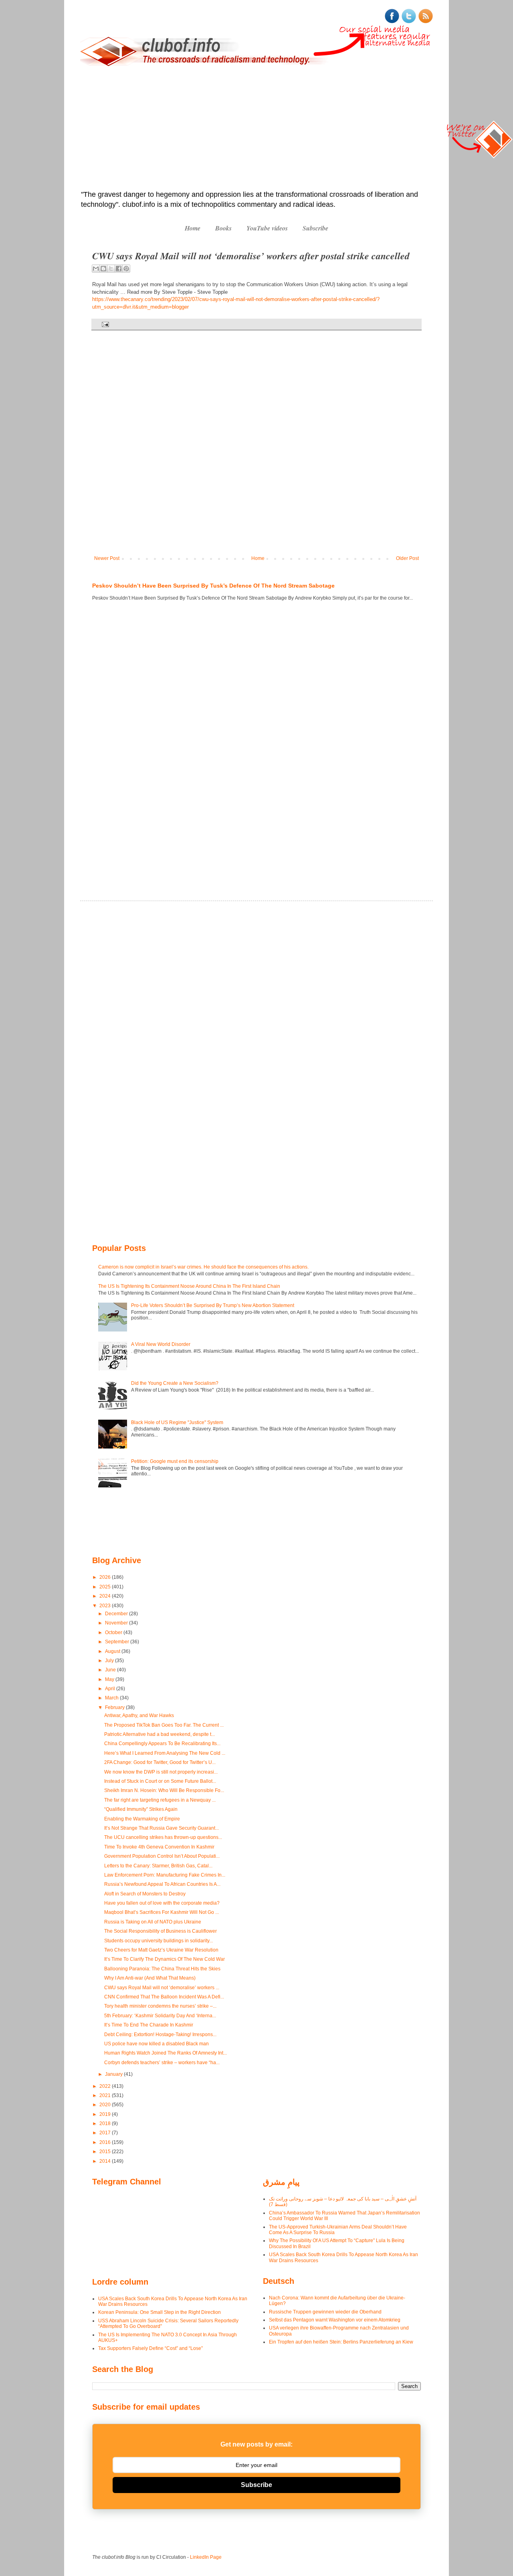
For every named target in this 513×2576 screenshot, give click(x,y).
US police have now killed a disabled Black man (157, 2044)
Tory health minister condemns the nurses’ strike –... (160, 2006)
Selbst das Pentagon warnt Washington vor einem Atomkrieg (335, 2320)
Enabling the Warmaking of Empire (142, 1819)
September (118, 1642)
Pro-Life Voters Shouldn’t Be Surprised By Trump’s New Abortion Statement (213, 1305)
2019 (106, 2114)
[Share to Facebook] (119, 269)
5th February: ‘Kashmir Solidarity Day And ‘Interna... (160, 2016)
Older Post (407, 558)
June (111, 1670)
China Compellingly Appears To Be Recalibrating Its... (162, 1744)
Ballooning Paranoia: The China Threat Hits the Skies (162, 1969)
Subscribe (315, 228)
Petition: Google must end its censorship (175, 1461)
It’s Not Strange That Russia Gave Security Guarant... (162, 1828)
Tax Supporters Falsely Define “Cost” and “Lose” (150, 2348)
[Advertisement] (256, 129)
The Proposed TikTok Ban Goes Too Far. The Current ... (164, 1725)
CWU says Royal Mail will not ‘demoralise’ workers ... (162, 1988)
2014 (106, 2161)
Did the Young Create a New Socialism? (175, 1383)
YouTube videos (267, 228)
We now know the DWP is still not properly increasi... (161, 1772)
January (114, 2074)
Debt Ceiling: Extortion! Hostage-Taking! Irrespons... (160, 2035)
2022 (106, 2086)
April (111, 1689)
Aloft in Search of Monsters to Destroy (145, 1894)
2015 (106, 2152)
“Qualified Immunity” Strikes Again (141, 1809)
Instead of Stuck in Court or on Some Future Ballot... (160, 1781)
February (115, 1707)
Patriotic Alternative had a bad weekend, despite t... (160, 1734)
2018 (106, 2123)
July (110, 1661)
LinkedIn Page (206, 2557)
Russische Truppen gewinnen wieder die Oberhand (325, 2312)
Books (223, 228)
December (117, 1614)
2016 (106, 2142)
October (114, 1632)
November (117, 1623)
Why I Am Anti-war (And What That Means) (150, 1978)
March (112, 1698)
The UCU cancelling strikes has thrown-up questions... (163, 1837)
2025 (106, 1587)
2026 (106, 1577)
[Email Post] (104, 324)
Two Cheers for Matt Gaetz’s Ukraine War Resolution (161, 1950)
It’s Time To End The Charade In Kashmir (149, 2025)
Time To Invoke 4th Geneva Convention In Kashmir (159, 1847)
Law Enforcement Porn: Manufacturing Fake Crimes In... (165, 1875)
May (110, 1679)
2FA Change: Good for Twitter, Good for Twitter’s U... (160, 1762)
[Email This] (96, 269)
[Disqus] (256, 449)
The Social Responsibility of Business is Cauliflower (161, 1931)
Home (193, 228)
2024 (106, 1596)
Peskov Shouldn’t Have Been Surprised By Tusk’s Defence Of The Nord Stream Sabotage (213, 586)
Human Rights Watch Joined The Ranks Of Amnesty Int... (166, 2053)
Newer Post (107, 558)
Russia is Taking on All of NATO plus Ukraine (153, 1922)
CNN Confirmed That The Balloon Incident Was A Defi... (164, 1997)
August (113, 1651)
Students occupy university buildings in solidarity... (159, 1941)
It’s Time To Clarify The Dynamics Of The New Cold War (165, 1959)
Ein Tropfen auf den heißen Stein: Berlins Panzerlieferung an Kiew (341, 2342)
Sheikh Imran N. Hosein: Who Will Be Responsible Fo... (164, 1790)
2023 (106, 1606)
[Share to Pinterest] (126, 269)
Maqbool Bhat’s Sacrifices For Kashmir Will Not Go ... (162, 1912)
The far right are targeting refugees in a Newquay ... (160, 1800)
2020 (106, 2105)
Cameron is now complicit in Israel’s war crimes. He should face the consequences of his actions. (203, 1267)
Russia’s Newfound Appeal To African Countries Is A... (162, 1884)
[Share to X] (111, 269)
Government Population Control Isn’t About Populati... (162, 1856)
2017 (106, 2133)
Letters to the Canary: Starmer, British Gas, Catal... (158, 1866)
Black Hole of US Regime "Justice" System (177, 1422)
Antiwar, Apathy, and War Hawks (139, 1715)
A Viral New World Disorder (161, 1344)
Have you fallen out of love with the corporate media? (162, 1903)
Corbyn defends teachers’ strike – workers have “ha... (162, 2063)
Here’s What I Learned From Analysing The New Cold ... (165, 1753)
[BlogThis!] (103, 269)
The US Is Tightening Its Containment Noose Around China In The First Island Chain (189, 1286)
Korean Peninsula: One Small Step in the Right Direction (160, 2312)
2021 (106, 2095)
